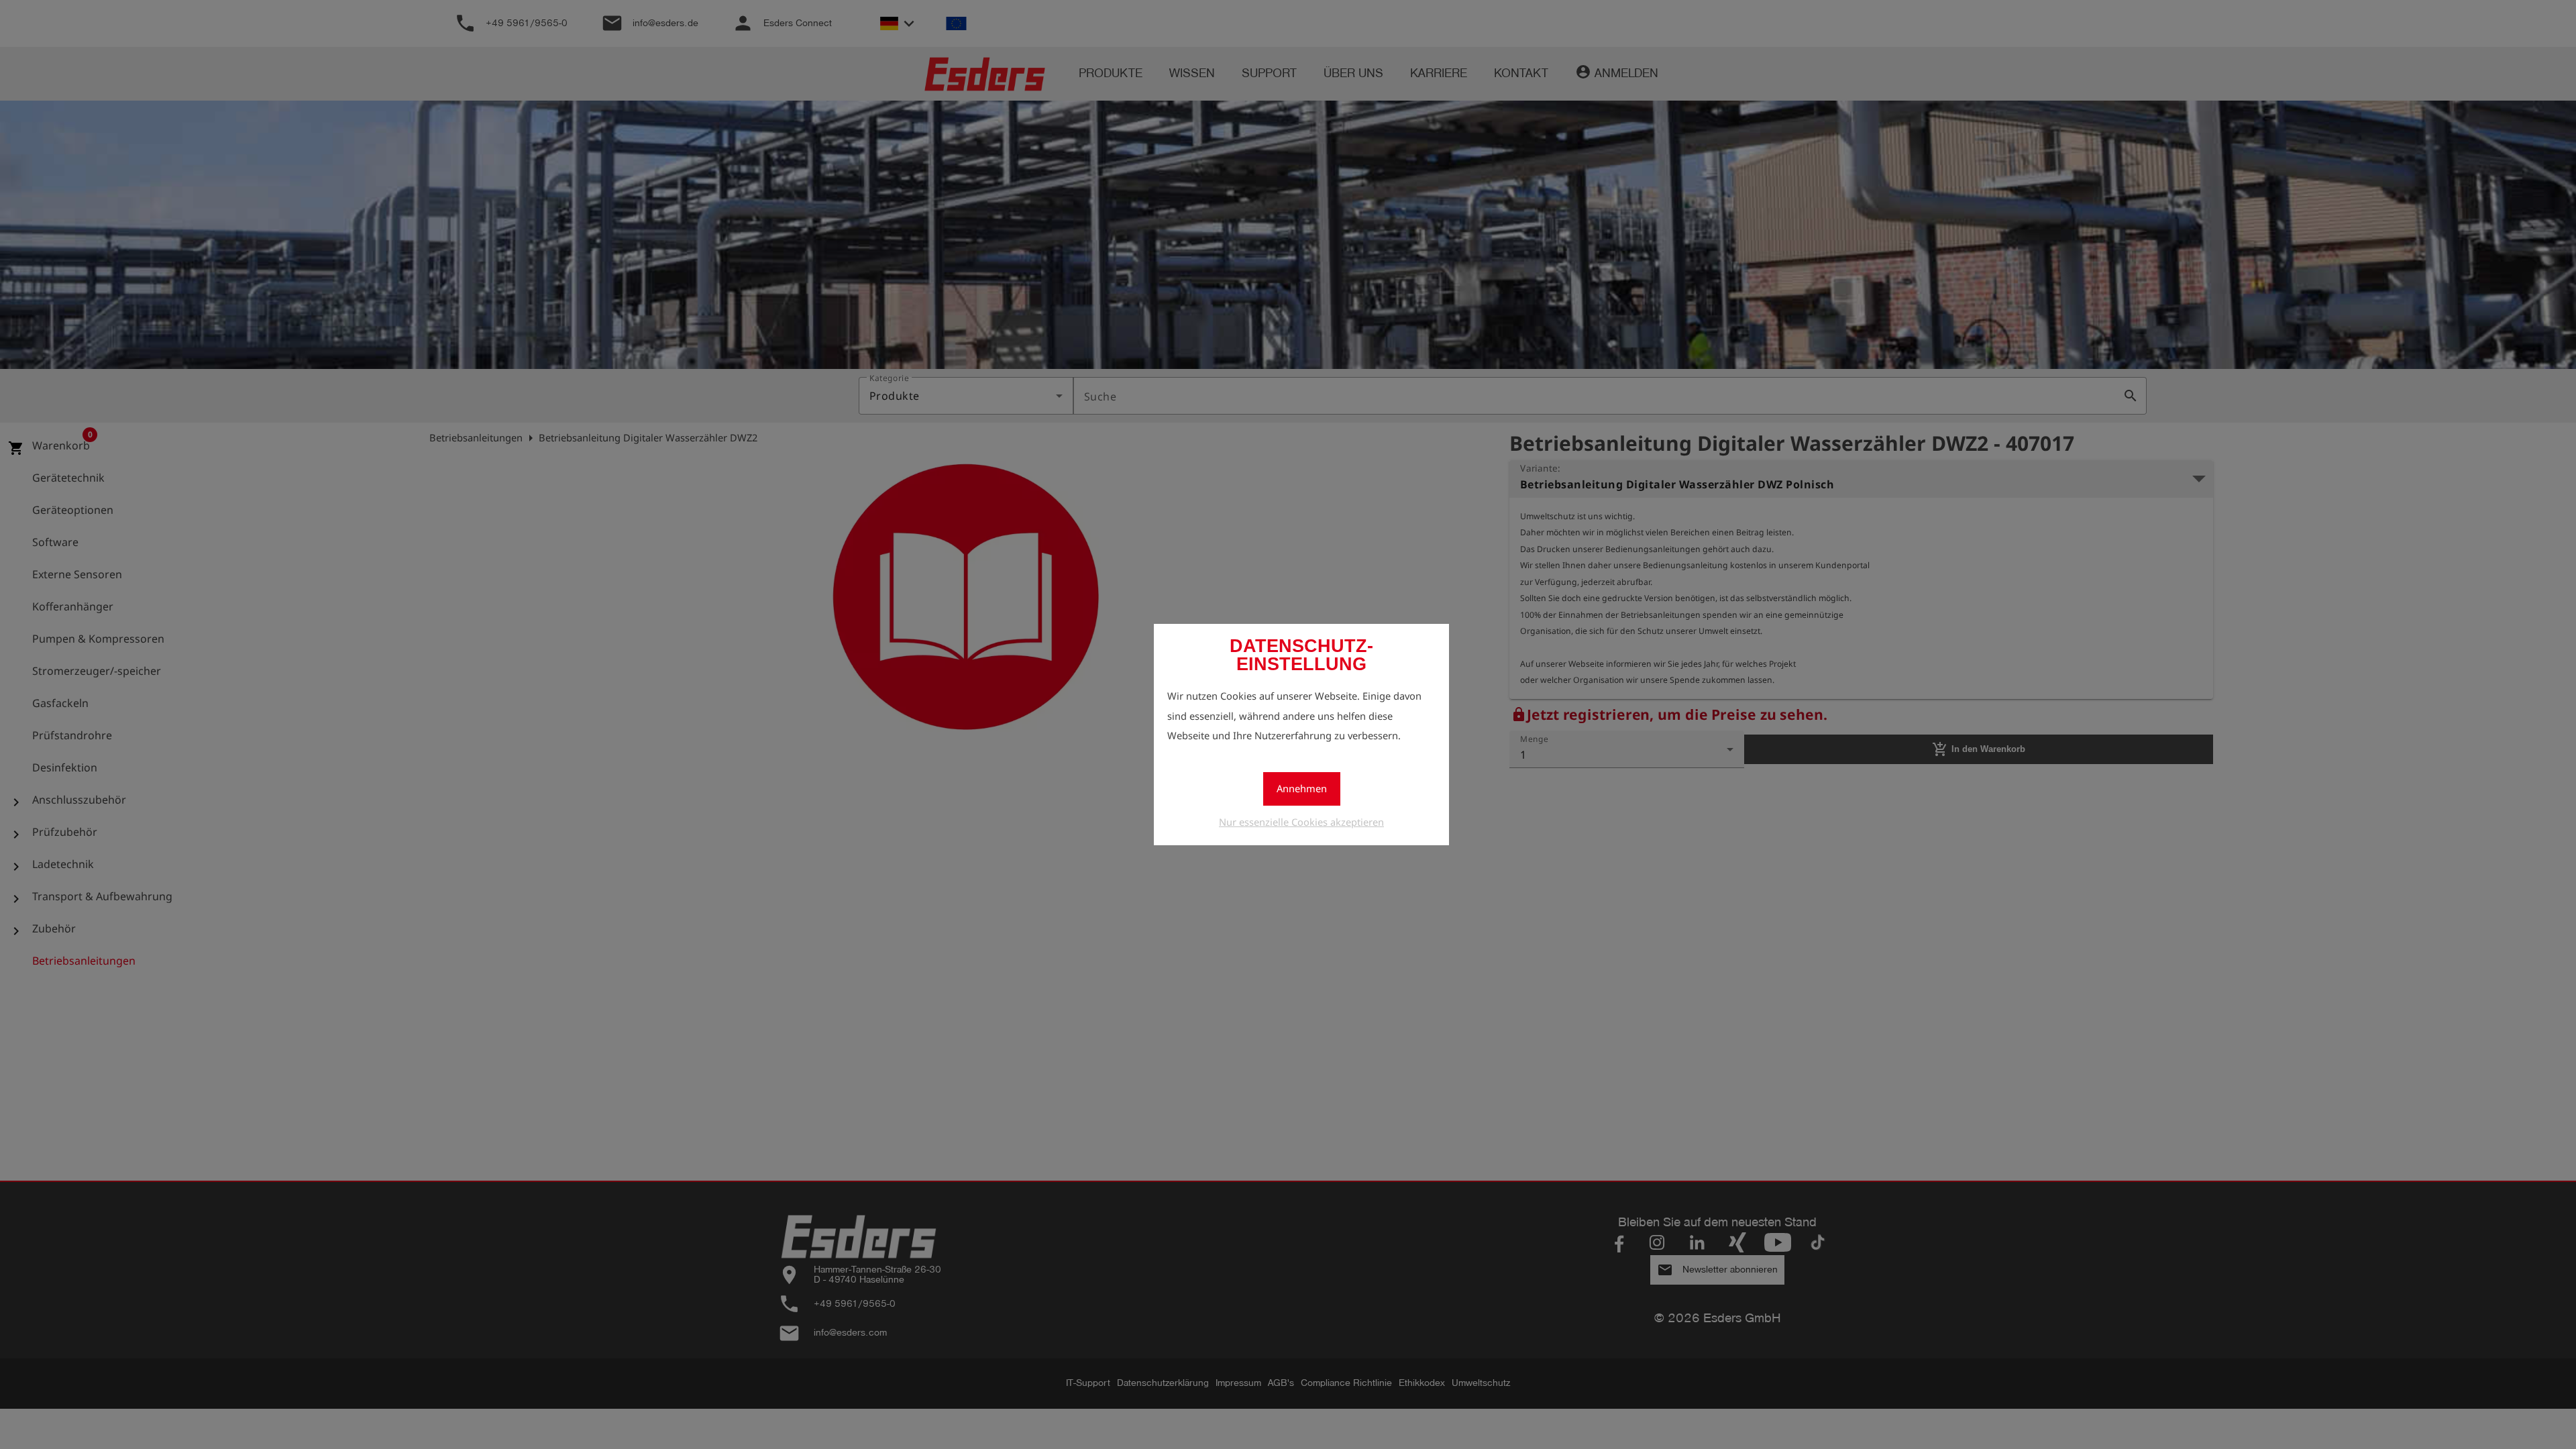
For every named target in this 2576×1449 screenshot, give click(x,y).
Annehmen (1302, 788)
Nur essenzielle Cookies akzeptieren (1301, 822)
